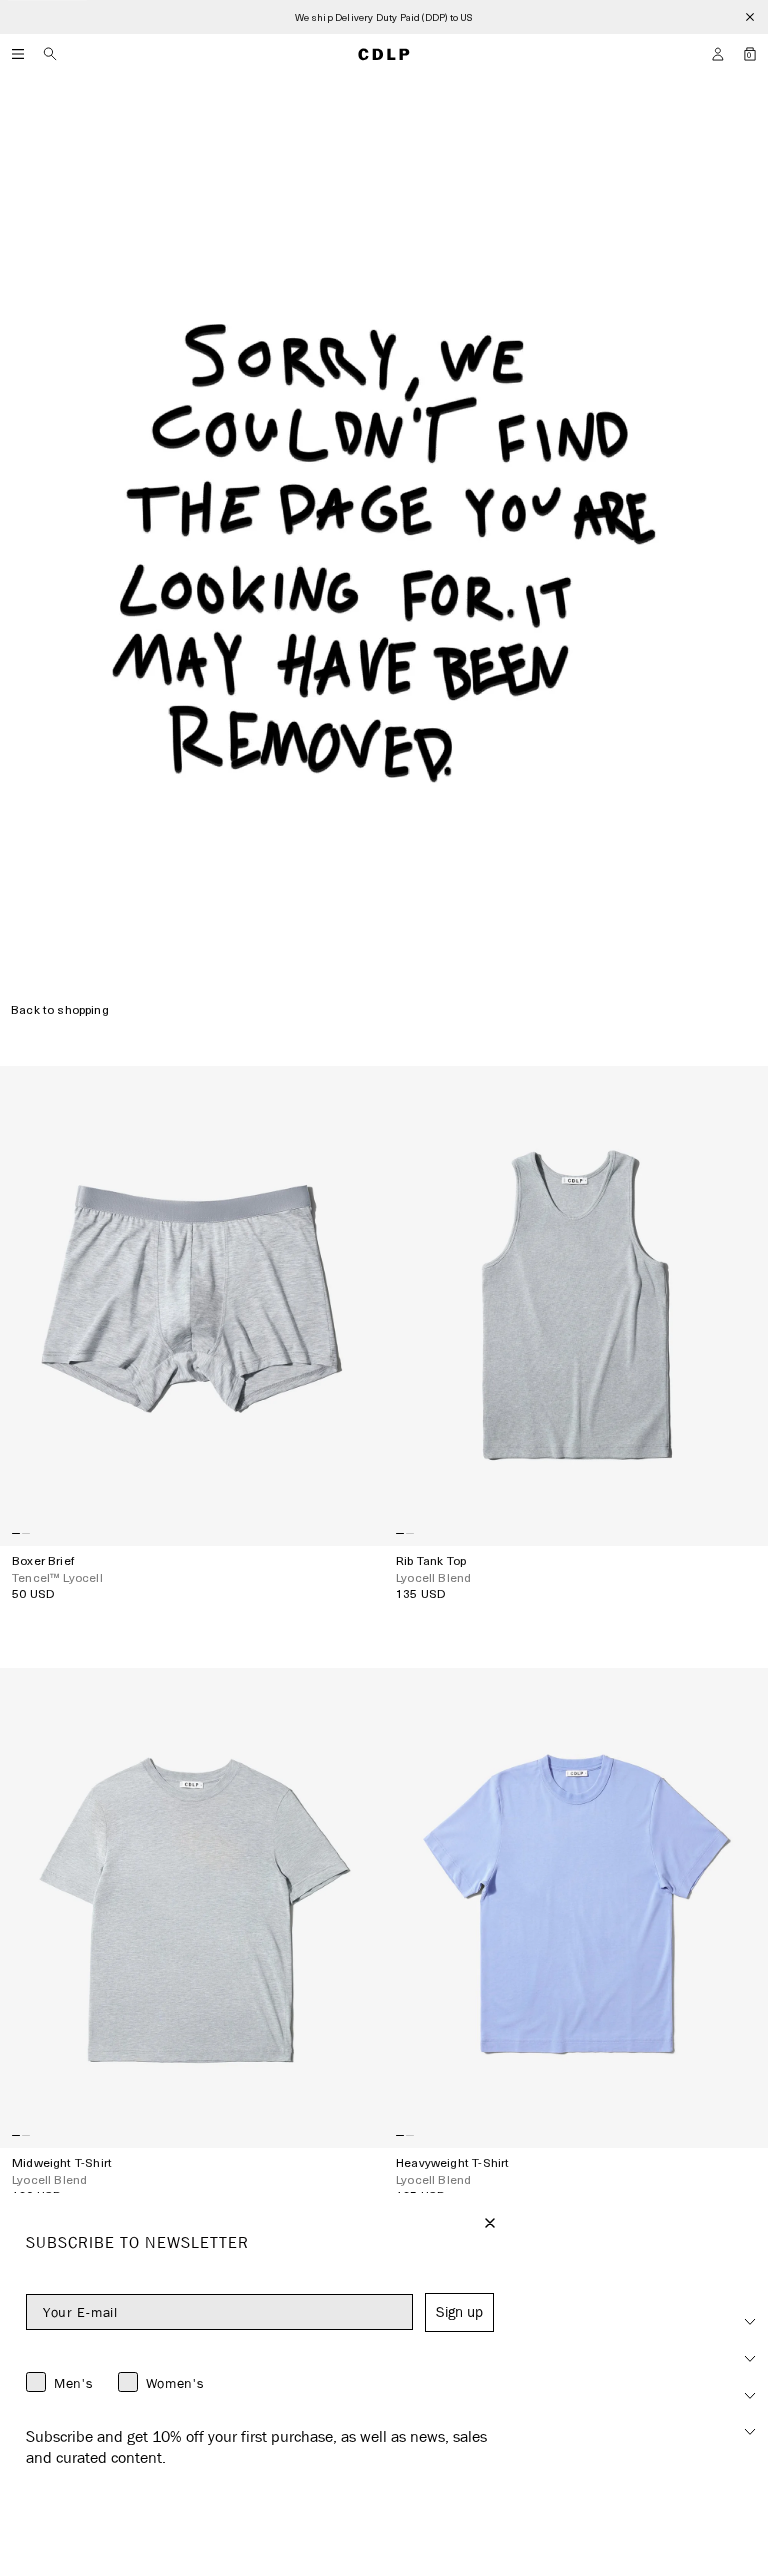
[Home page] (384, 54)
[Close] (750, 17)
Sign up (459, 2312)
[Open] (18, 54)
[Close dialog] (490, 2223)
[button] (718, 54)
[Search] (50, 54)
